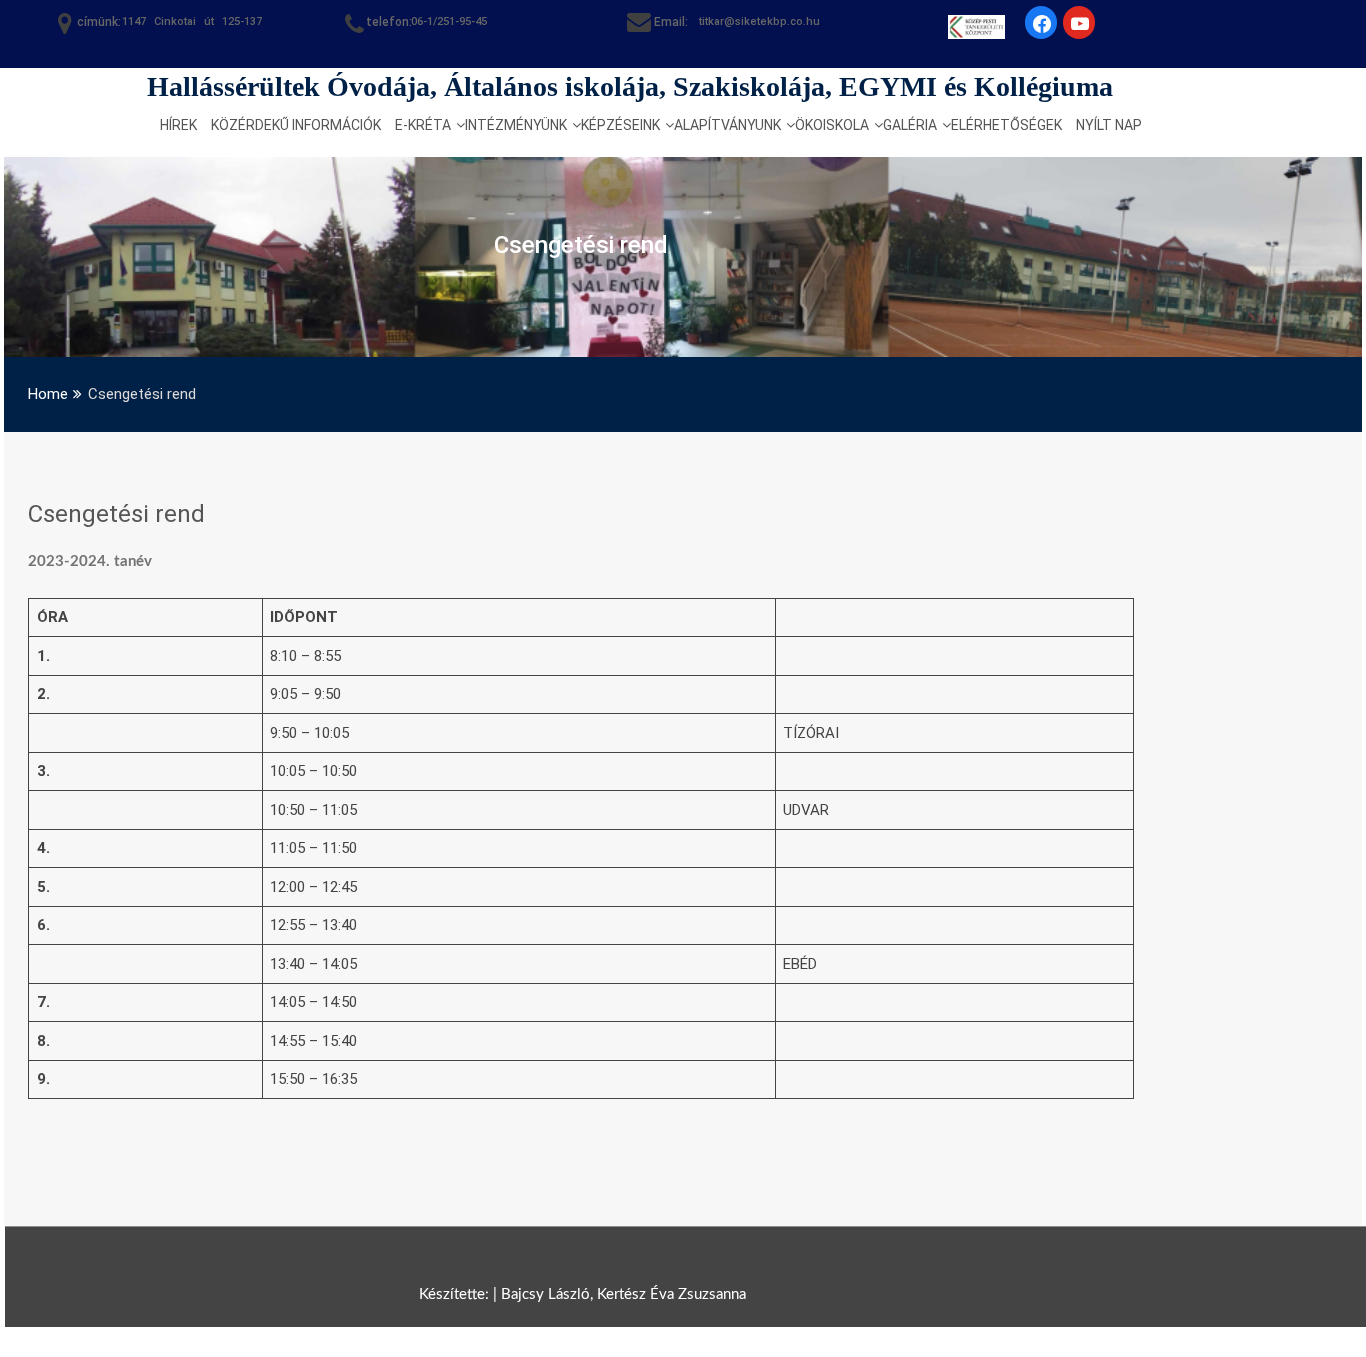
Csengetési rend (116, 514)
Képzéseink (620, 125)
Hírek (178, 125)
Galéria (910, 125)
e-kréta (423, 125)
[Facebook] (124, 206)
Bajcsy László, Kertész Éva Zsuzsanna (623, 1294)
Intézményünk (516, 125)
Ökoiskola (832, 125)
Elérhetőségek (1006, 125)
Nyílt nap (1109, 125)
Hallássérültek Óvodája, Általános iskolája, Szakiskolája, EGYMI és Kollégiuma (630, 86)
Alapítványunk (727, 125)
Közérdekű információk (296, 125)
